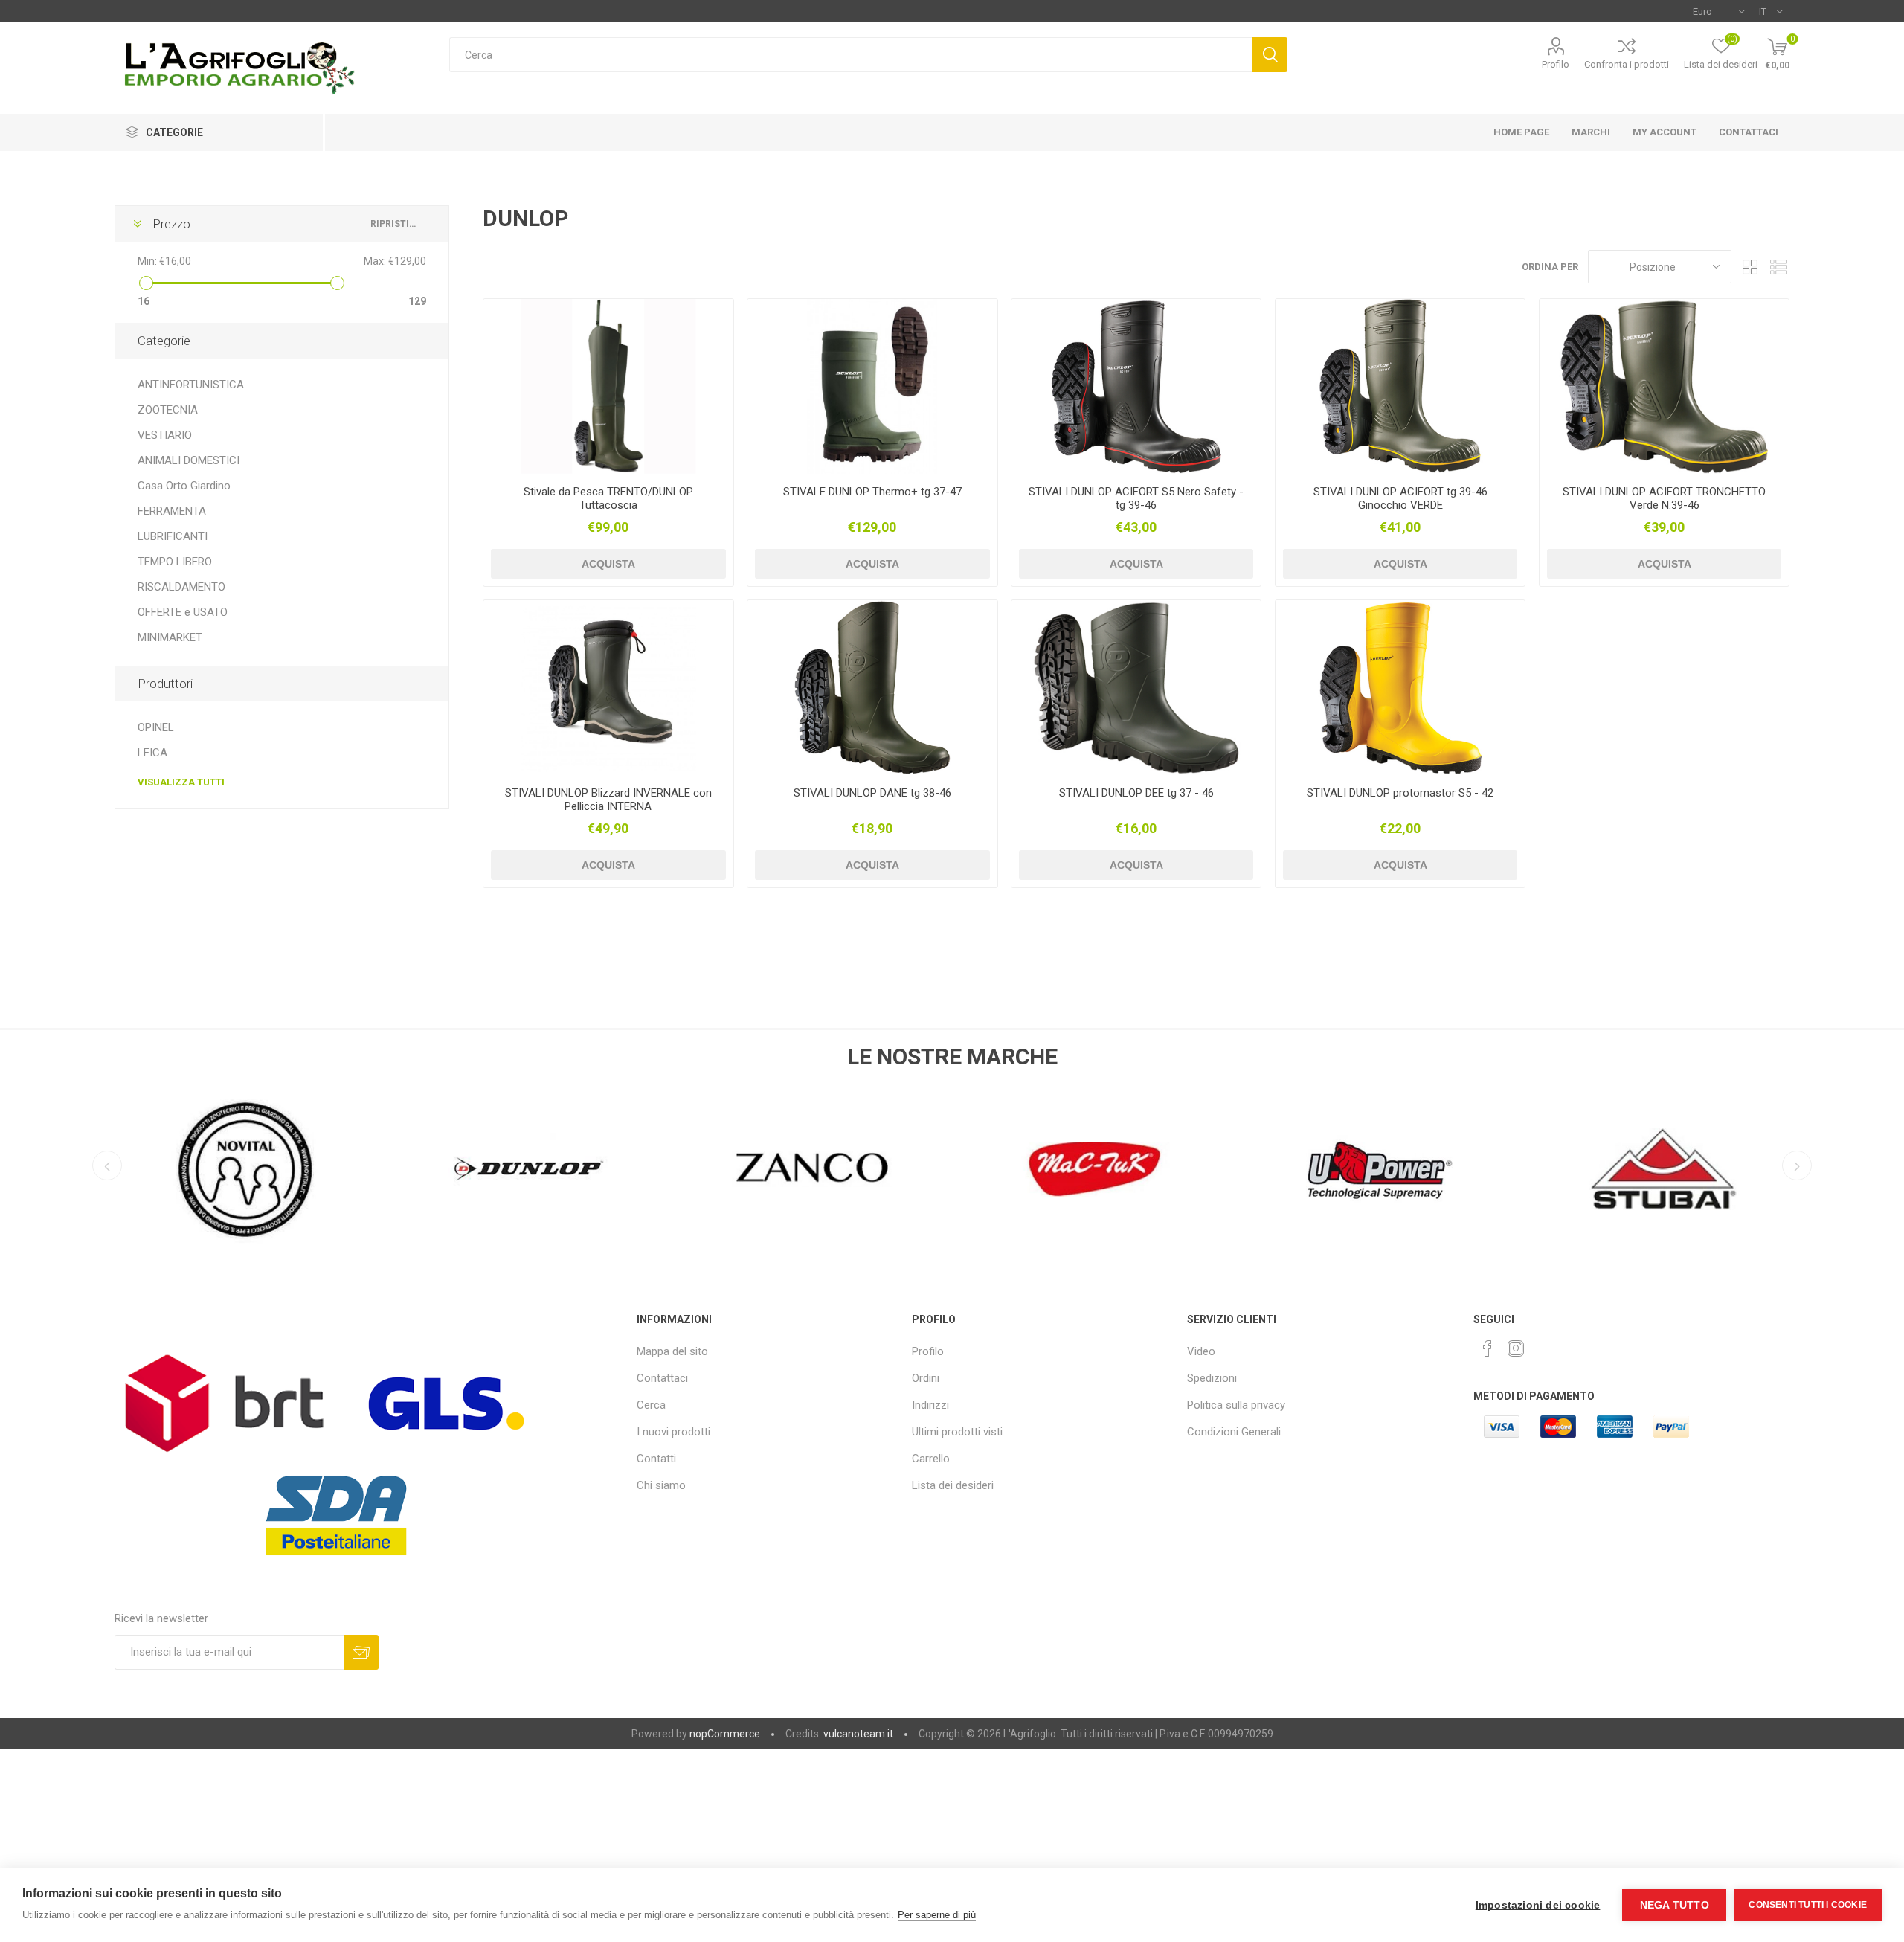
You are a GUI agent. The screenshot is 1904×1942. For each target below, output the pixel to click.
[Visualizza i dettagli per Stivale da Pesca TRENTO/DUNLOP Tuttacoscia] (608, 386)
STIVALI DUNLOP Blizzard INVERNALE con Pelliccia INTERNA (608, 800)
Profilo (1556, 64)
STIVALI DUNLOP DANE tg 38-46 (872, 793)
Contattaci (662, 1378)
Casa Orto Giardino (184, 486)
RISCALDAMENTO (181, 587)
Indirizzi (930, 1405)
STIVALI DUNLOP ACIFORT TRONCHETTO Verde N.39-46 (1664, 498)
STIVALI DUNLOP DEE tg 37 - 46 (1136, 793)
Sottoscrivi (361, 1652)
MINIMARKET (170, 637)
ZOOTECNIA (168, 410)
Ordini (926, 1378)
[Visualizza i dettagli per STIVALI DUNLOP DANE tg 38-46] (872, 688)
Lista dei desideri (953, 1485)
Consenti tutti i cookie (1808, 1905)
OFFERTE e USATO (183, 612)
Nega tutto (1675, 1905)
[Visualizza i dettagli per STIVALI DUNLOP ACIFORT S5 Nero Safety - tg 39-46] (1136, 386)
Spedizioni (1212, 1378)
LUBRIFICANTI (173, 536)
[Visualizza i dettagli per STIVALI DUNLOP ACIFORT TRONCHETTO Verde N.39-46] (1664, 386)
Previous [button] (107, 1165)
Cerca (1270, 55)
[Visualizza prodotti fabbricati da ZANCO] (813, 1169)
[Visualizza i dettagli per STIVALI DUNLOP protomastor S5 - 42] (1400, 688)
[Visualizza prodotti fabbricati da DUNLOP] (529, 1169)
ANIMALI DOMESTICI (189, 460)
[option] (246, 1165)
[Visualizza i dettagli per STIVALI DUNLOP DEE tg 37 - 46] (1136, 688)
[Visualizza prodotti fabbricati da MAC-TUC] (1096, 1169)
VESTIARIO (165, 435)
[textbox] (850, 55)
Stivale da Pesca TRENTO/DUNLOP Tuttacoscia (608, 498)
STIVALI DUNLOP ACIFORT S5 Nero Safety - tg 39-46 (1136, 498)
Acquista (608, 564)
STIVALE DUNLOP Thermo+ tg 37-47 (872, 492)
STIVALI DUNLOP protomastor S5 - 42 (1400, 793)
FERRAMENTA (172, 511)
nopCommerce (725, 1734)
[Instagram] (1516, 1348)
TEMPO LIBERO (175, 562)
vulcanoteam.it (858, 1734)
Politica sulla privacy (1236, 1405)
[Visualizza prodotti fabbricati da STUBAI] (1663, 1169)
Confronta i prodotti (1627, 64)
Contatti (656, 1459)
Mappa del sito (672, 1351)
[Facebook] (1487, 1348)
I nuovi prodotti (673, 1432)
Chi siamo (661, 1485)
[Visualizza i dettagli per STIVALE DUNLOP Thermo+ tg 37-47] (872, 386)
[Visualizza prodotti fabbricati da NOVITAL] (246, 1169)
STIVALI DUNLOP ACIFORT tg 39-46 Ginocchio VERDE (1400, 498)
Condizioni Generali (1234, 1432)
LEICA (152, 753)
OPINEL (156, 727)
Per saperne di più (937, 1915)
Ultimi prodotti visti (957, 1432)
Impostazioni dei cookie (1538, 1905)
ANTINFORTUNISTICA (191, 385)
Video (1201, 1351)
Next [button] (1797, 1165)
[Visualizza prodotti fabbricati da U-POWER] (1379, 1169)
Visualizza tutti (181, 782)
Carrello (931, 1459)
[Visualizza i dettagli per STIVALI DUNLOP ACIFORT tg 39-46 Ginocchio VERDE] (1400, 386)
